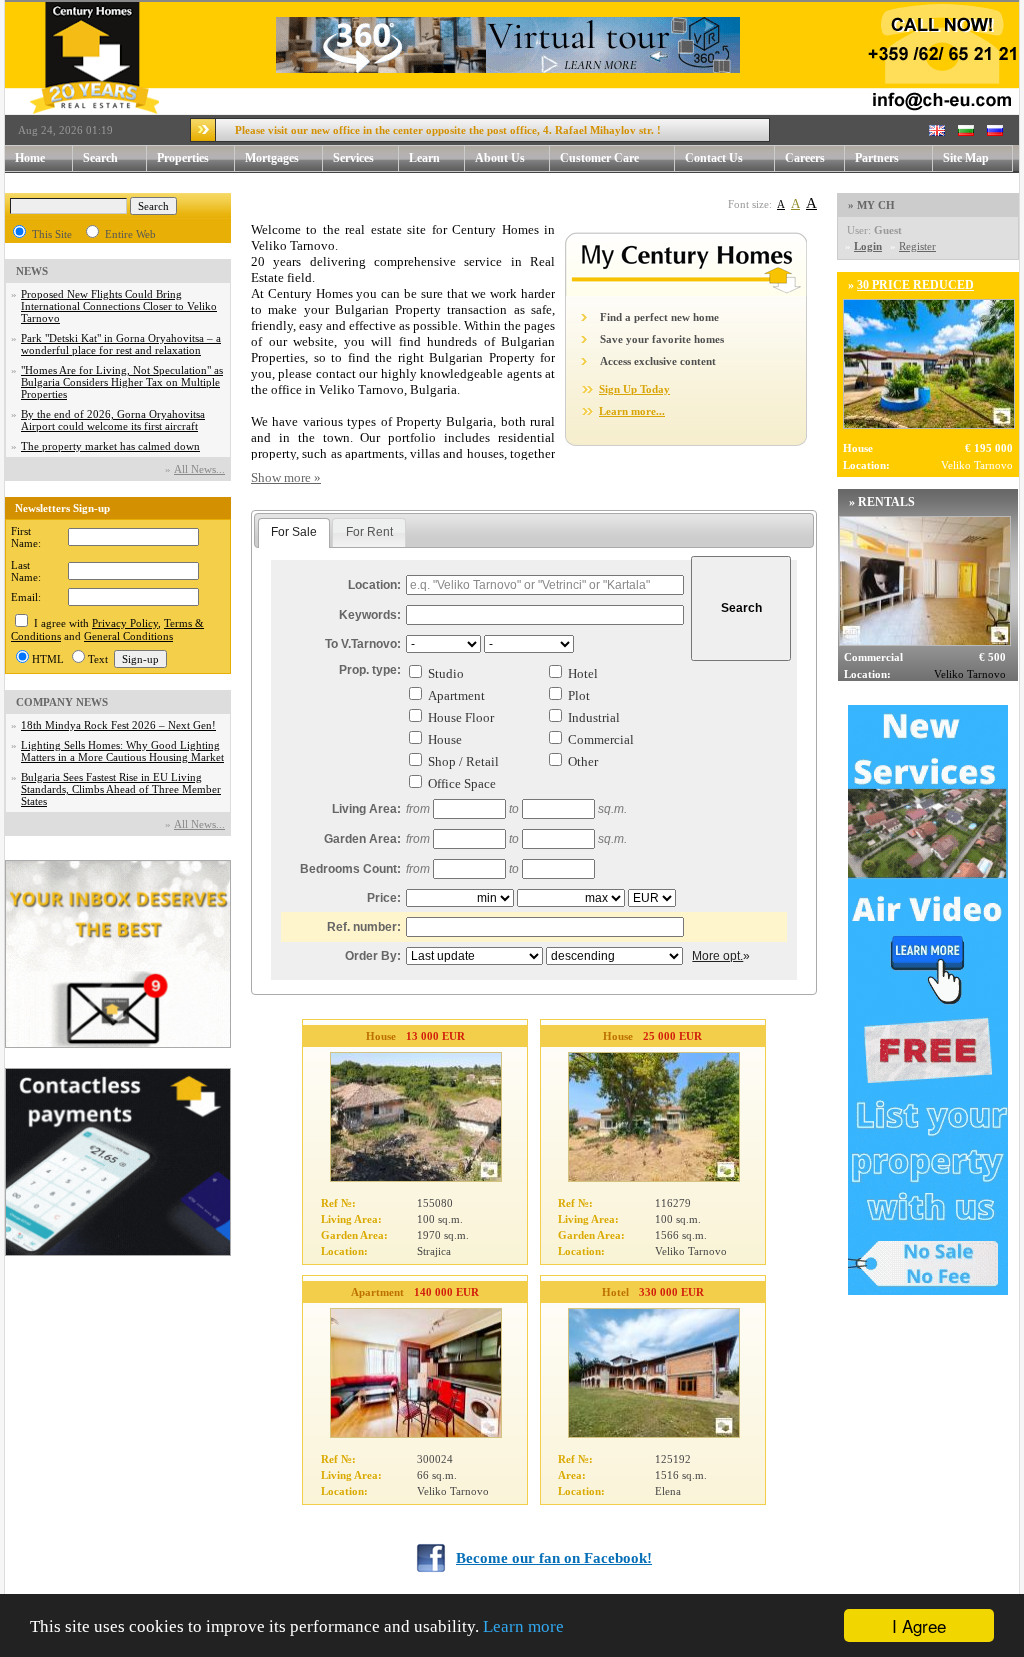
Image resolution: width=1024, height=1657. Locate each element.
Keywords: (370, 615)
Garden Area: (362, 839)
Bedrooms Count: (350, 869)
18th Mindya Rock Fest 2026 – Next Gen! (118, 725)
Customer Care (599, 158)
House (445, 739)
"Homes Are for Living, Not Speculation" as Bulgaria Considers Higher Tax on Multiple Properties (122, 382)
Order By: (373, 956)
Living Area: (366, 809)
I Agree (919, 1625)
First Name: (26, 537)
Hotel (583, 673)
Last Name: (26, 571)
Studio (446, 673)
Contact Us (714, 158)
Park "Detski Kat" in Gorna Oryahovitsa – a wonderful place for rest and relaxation (121, 344)
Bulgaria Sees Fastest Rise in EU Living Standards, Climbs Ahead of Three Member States (121, 789)
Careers (805, 158)
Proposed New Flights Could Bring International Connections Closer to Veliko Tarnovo (119, 306)
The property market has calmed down (110, 446)
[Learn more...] (686, 292)
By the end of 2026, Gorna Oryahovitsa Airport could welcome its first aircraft (113, 420)
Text (98, 659)
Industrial (594, 717)
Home (30, 158)
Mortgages (272, 158)
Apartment (456, 695)
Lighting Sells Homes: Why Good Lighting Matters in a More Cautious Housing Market (122, 751)
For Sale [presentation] (294, 532)
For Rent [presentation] (369, 532)
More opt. (717, 956)
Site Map (966, 158)
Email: (26, 597)
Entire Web (130, 234)
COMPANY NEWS (62, 702)
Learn (424, 158)
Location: (374, 585)
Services (353, 158)
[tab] (294, 533)
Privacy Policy (125, 623)
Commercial (601, 739)
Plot (579, 695)
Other (583, 761)
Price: (384, 898)
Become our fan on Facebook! (554, 1558)
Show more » (286, 477)
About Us (500, 158)
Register (917, 246)
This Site (52, 234)
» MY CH (871, 205)
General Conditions (128, 636)
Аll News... (199, 469)
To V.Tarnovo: (363, 644)
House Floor (461, 717)
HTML (48, 659)
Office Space (462, 783)
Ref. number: (364, 927)
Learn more (523, 1626)
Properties (183, 158)
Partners (877, 158)
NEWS (32, 271)
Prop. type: (370, 670)
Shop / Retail (463, 761)
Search (100, 158)
